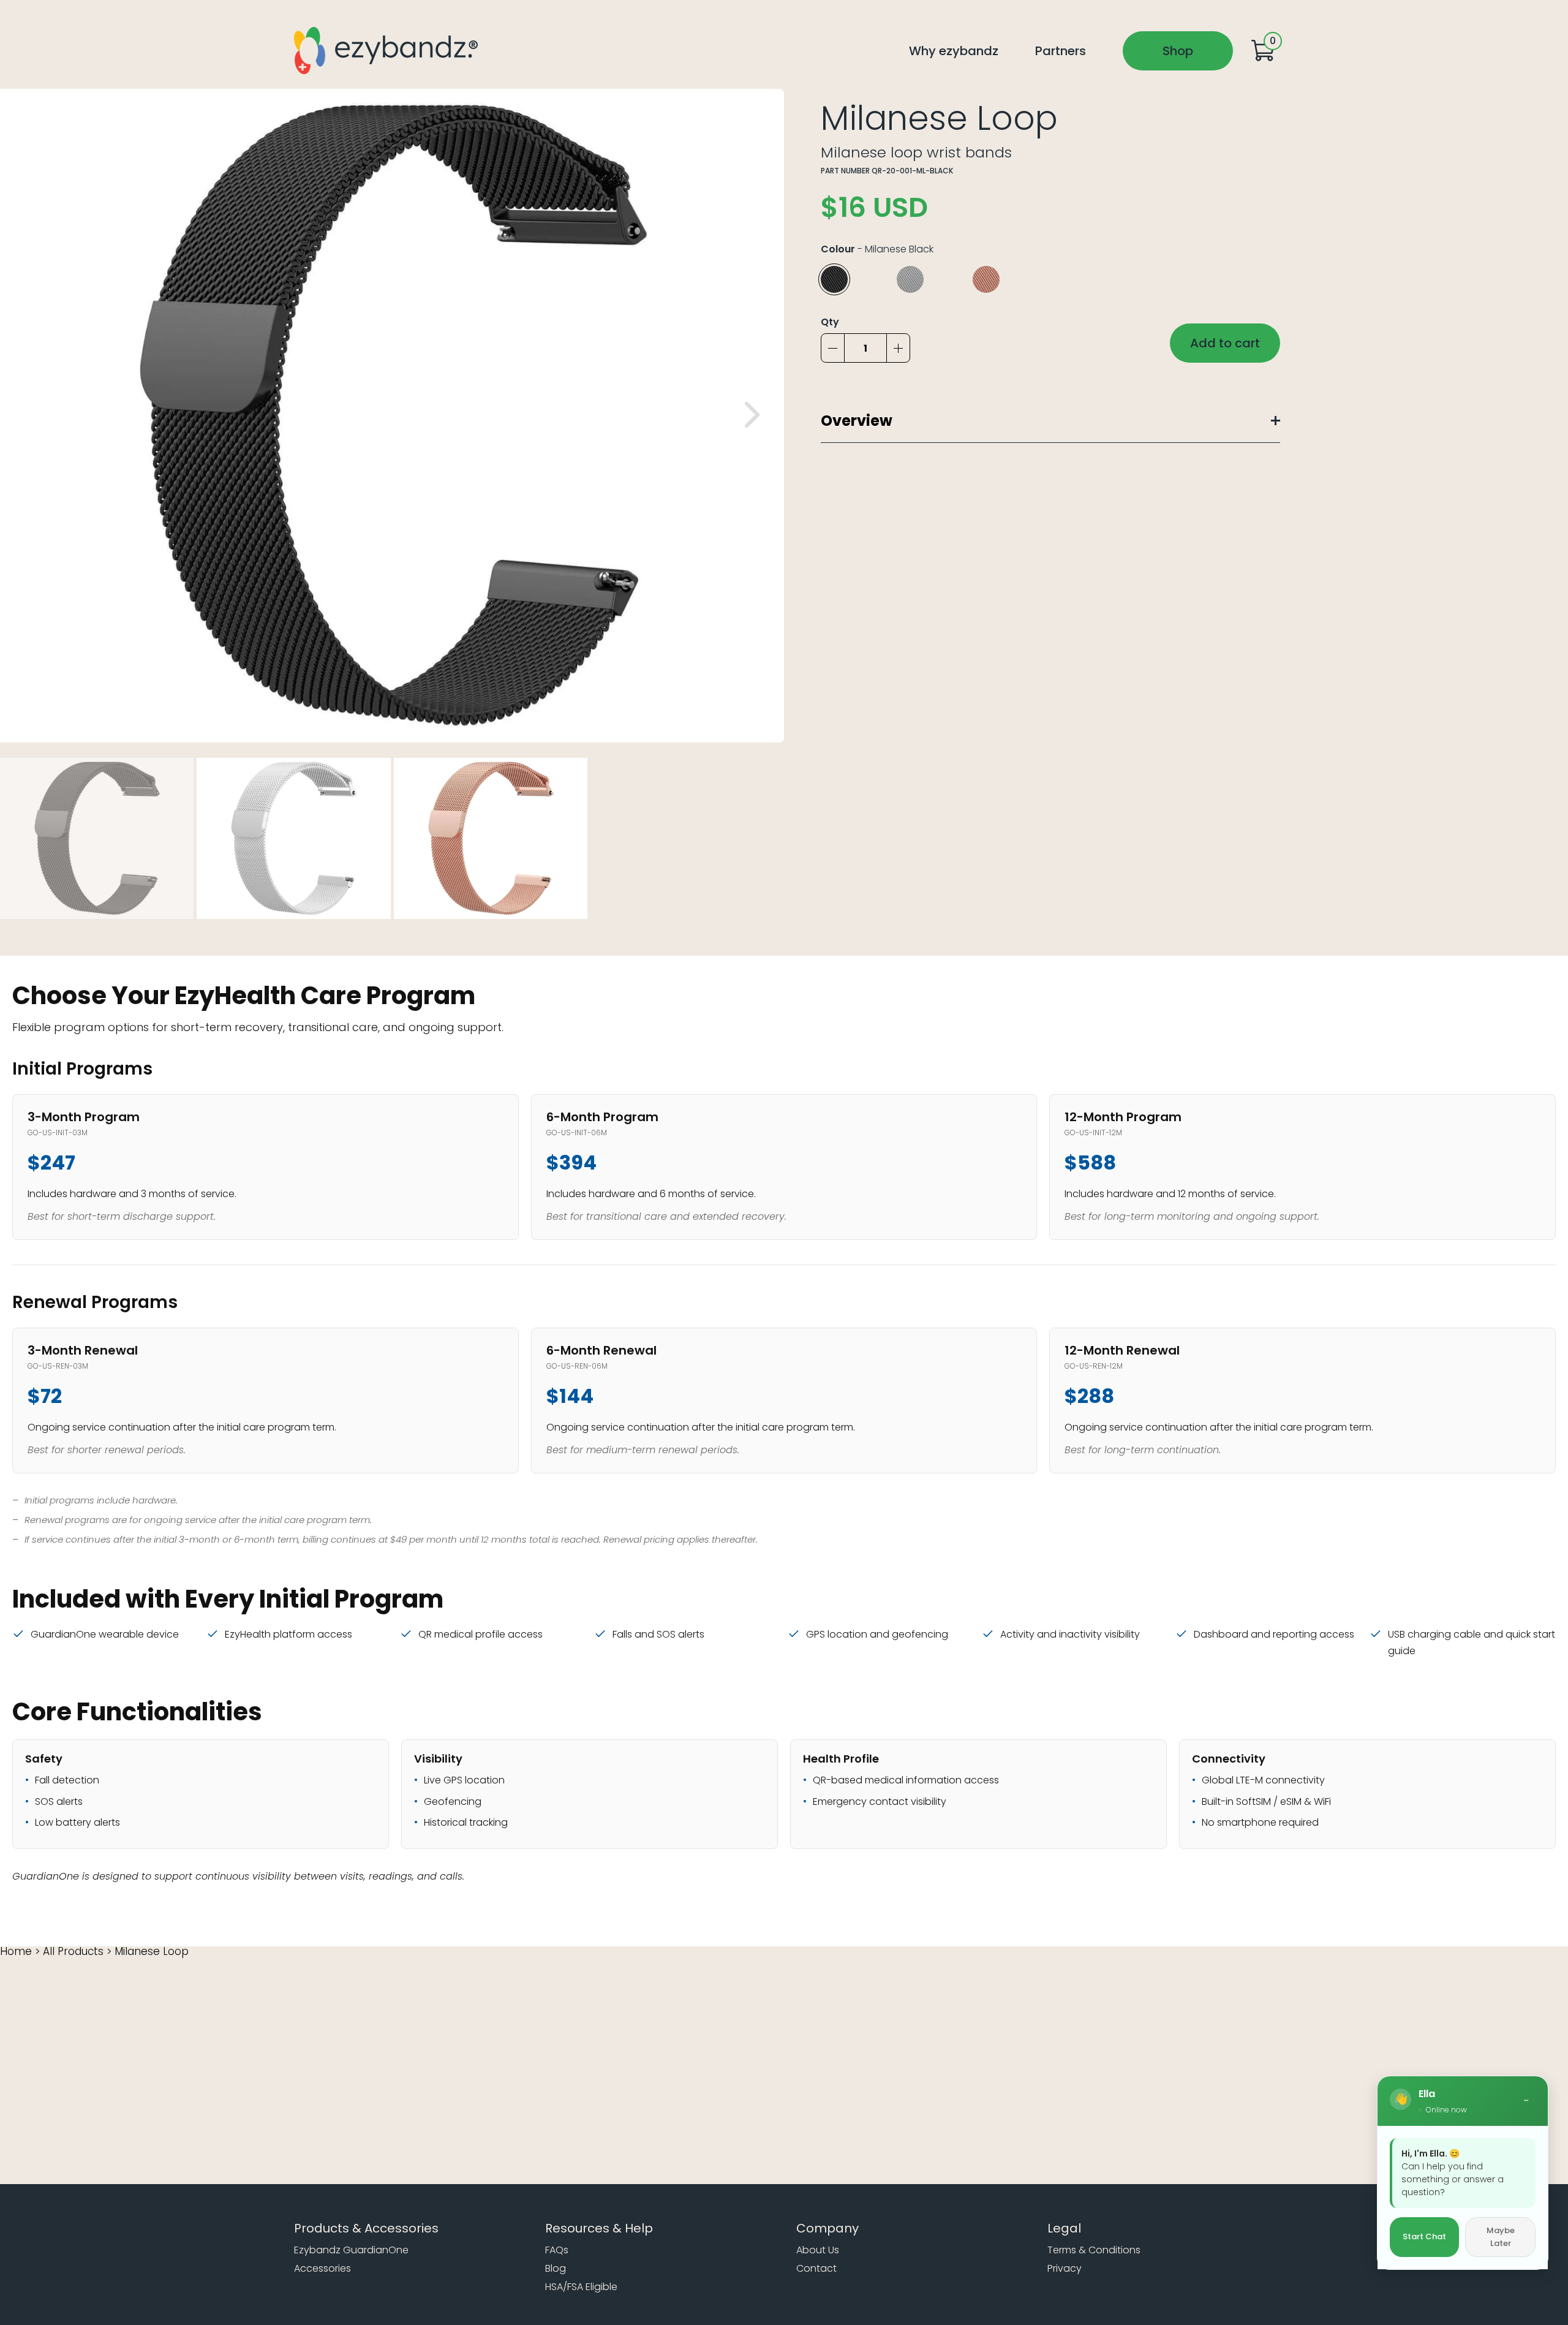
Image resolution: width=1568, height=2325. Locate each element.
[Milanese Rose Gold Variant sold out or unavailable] (1003, 279)
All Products (73, 1951)
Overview (857, 421)
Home (16, 1951)
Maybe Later (1501, 2237)
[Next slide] (752, 415)
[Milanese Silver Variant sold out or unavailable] (927, 279)
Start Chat (1424, 2237)
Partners (1061, 51)
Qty (830, 322)
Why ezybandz (954, 51)
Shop (1178, 51)
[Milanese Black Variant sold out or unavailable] (851, 279)
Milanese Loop (152, 1951)
